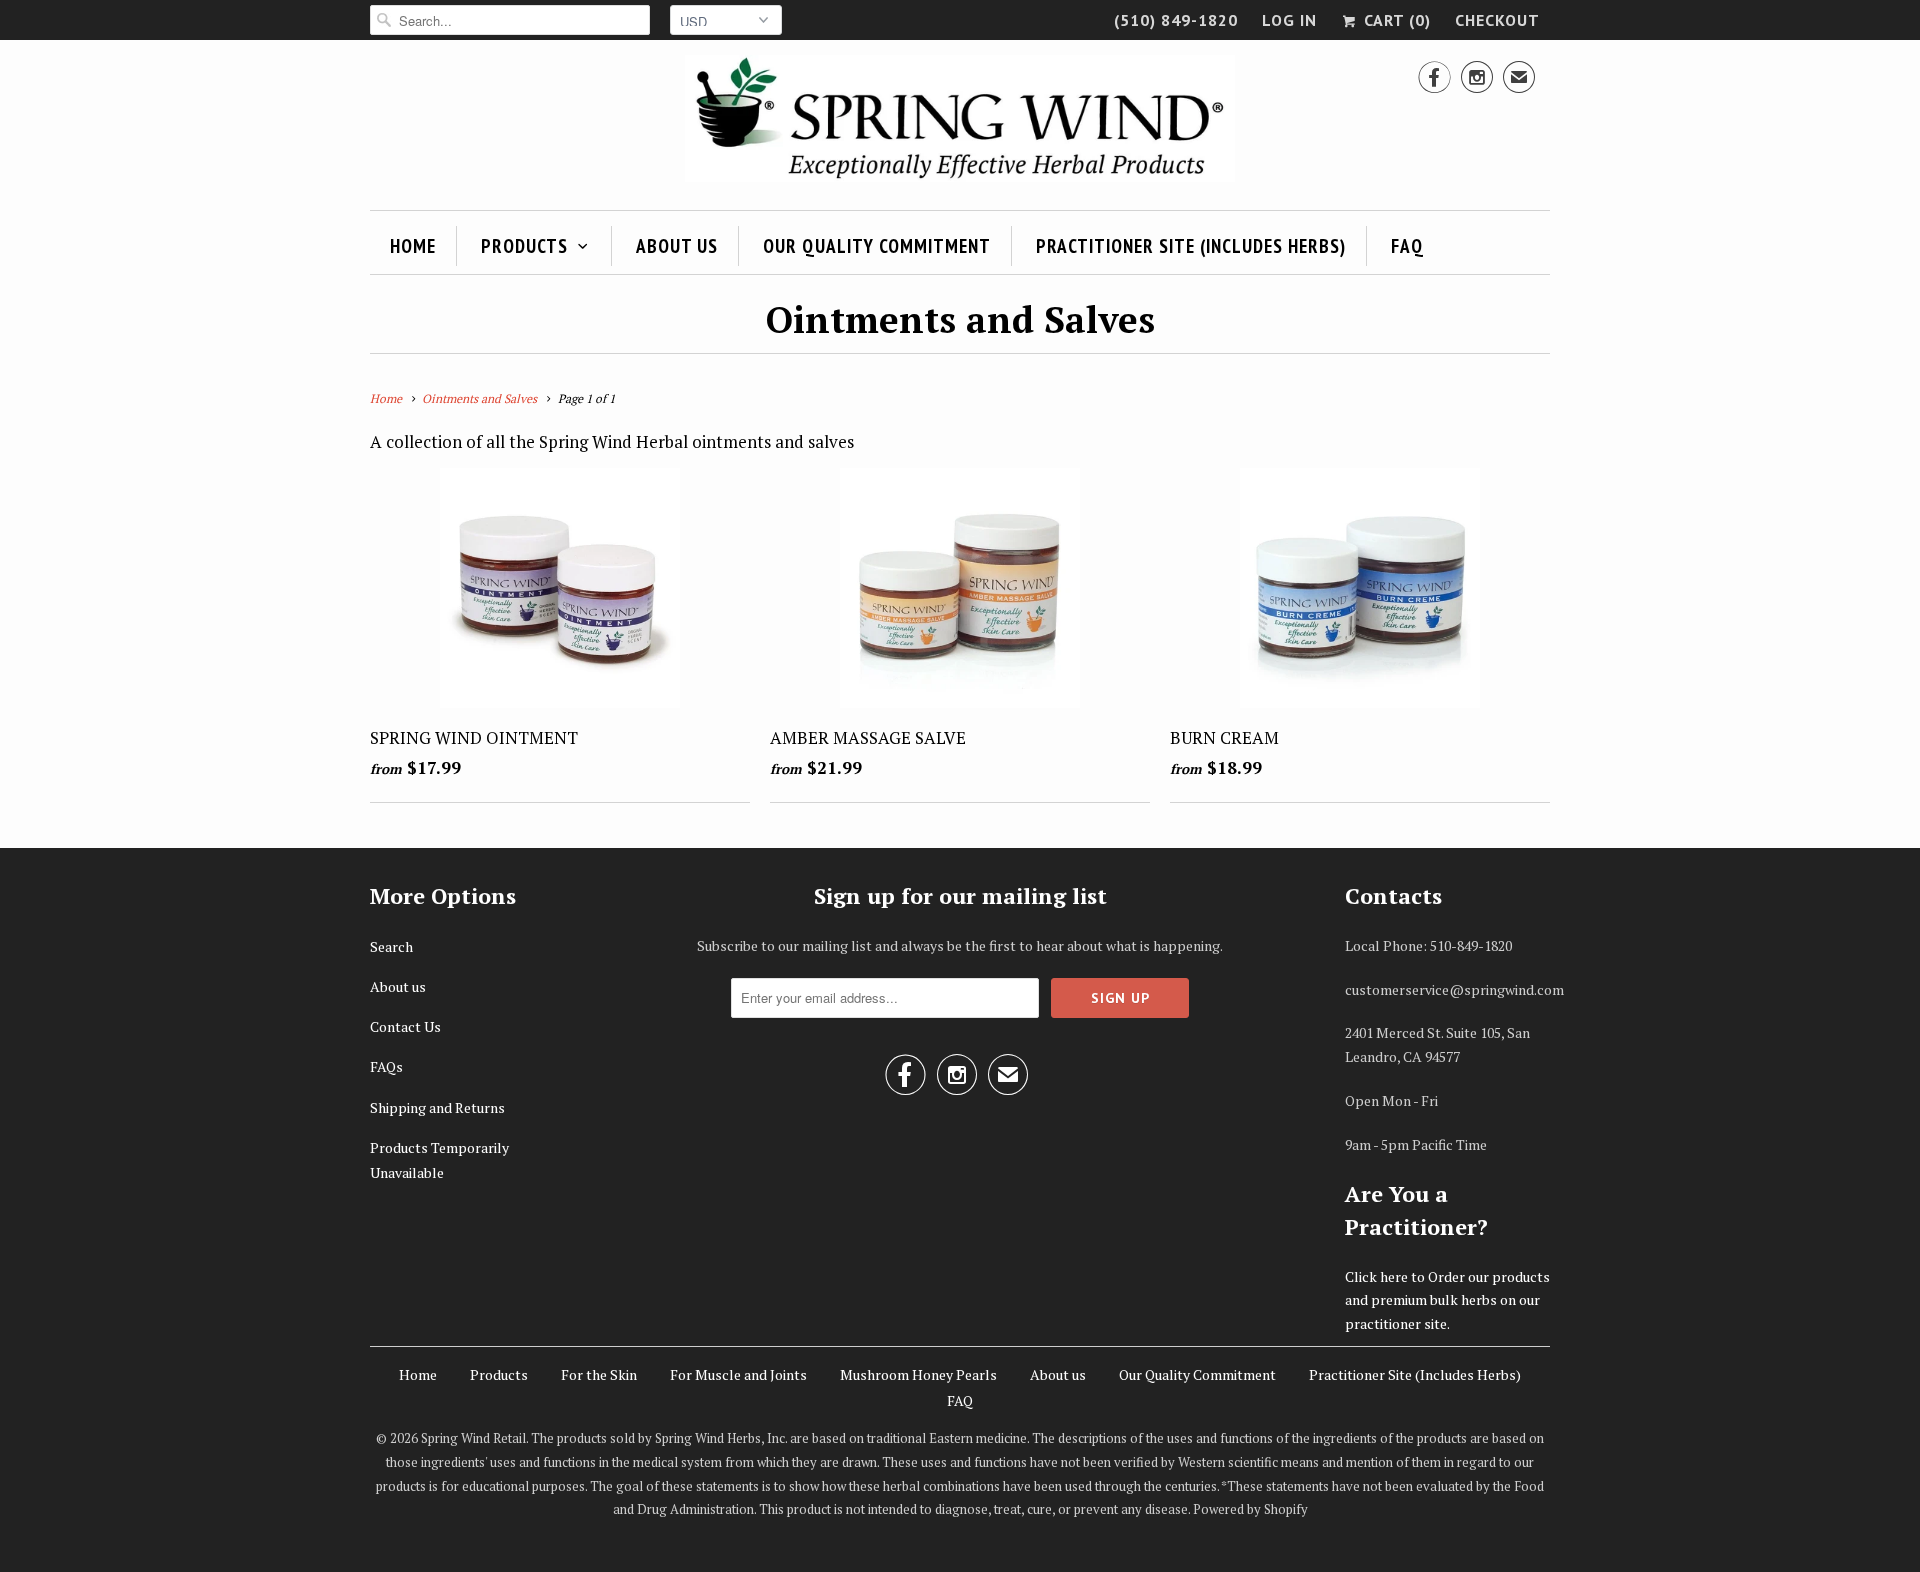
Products (524, 246)
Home (413, 246)
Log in (1289, 20)
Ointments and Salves (960, 319)
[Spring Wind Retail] (960, 122)
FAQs (386, 1066)
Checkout (1497, 20)
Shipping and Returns (437, 1107)
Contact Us (405, 1026)
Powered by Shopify (1250, 1509)
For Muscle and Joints (738, 1374)
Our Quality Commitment (877, 246)
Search (391, 946)
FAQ (1407, 246)
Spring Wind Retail (473, 1438)
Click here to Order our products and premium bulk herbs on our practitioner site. (1447, 1300)
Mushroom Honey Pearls (918, 1374)
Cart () (1395, 20)
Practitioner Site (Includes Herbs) (1191, 246)
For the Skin (599, 1374)
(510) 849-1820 (1176, 20)
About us (677, 246)
